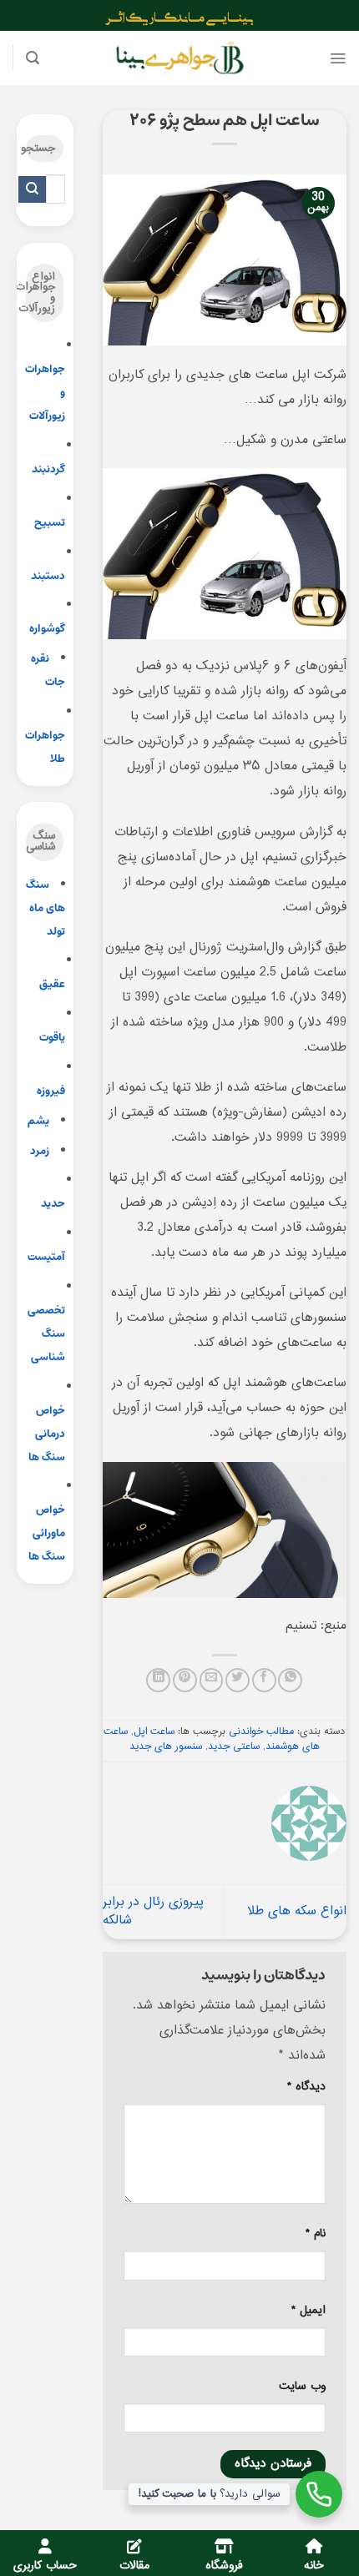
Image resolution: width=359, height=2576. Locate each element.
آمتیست (46, 1257)
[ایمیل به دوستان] (212, 1680)
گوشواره (47, 629)
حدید (53, 1204)
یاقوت (52, 1038)
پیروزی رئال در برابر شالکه (153, 1911)
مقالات (134, 2566)
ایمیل (308, 2311)
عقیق (52, 984)
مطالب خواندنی (261, 1732)
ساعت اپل (154, 1732)
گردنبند (48, 469)
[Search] (33, 58)
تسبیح (50, 523)
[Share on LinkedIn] (158, 1680)
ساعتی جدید (234, 1747)
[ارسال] (32, 189)
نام (316, 2234)
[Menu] (338, 58)
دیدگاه (306, 2087)
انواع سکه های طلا (297, 1911)
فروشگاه (224, 2566)
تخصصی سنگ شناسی (46, 1334)
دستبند (48, 576)
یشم (38, 1121)
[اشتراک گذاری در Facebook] (264, 1680)
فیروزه (51, 1091)
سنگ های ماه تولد (46, 908)
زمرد (40, 1151)
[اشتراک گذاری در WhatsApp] (290, 1680)
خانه (314, 2566)
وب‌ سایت (302, 2387)
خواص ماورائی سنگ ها (47, 1533)
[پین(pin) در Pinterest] (185, 1680)
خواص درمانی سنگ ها (47, 1434)
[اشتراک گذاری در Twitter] (238, 1680)
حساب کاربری (45, 2566)
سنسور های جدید (166, 1747)
